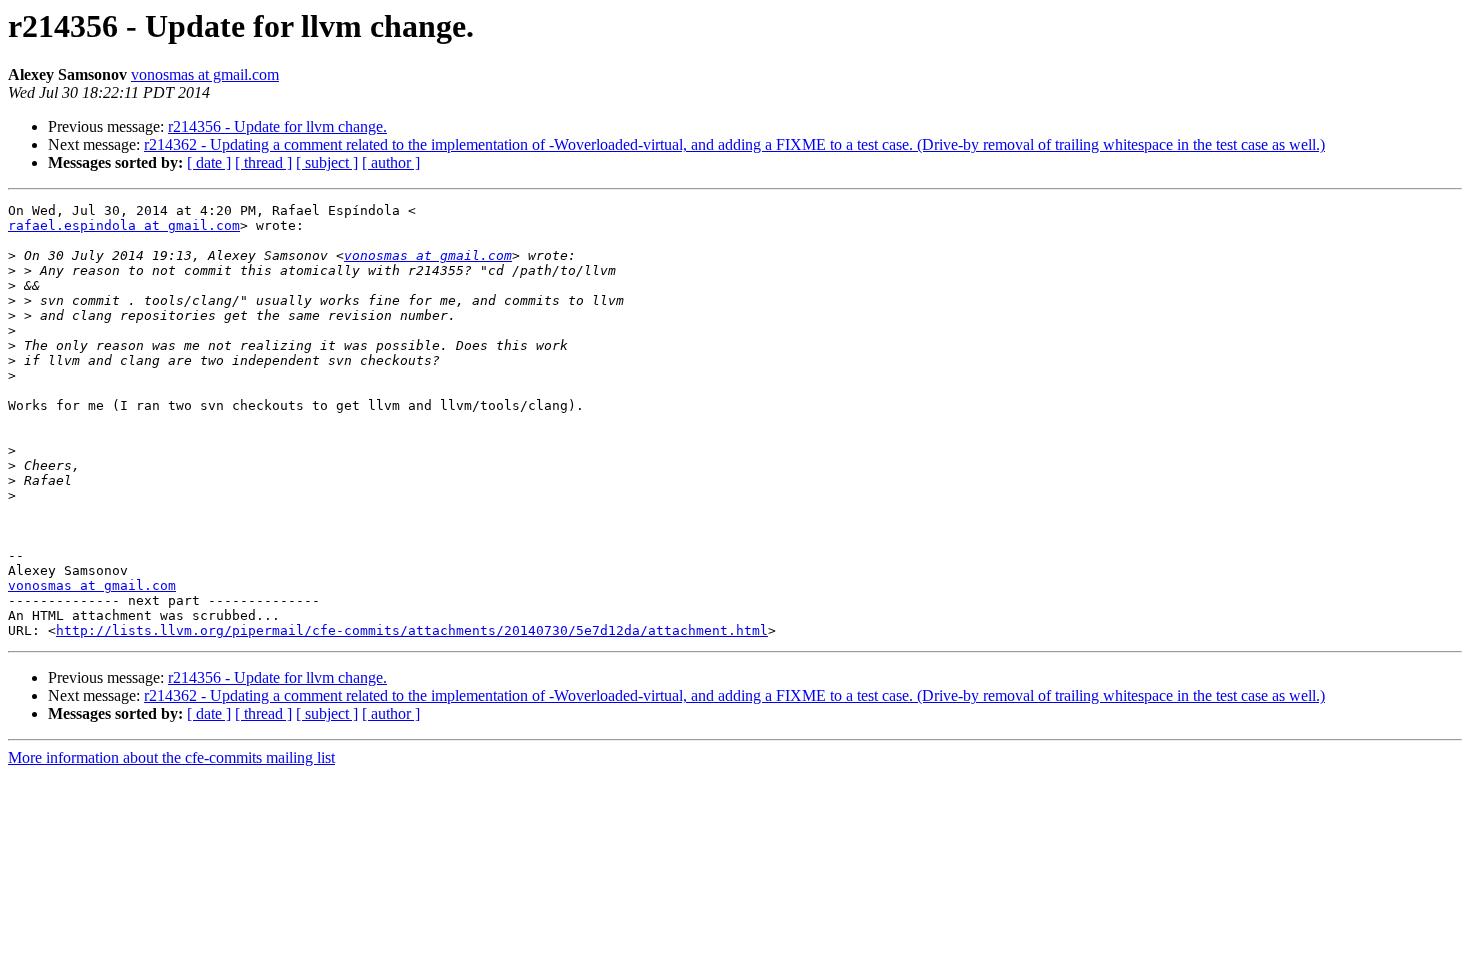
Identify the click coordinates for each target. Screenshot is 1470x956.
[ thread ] (263, 162)
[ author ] (391, 162)
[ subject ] (327, 162)
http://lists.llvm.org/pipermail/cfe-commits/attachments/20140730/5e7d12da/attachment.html (412, 630)
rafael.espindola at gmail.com (124, 225)
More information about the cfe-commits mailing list (171, 757)
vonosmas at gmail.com (205, 74)
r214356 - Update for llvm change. (277, 126)
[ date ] (209, 162)
